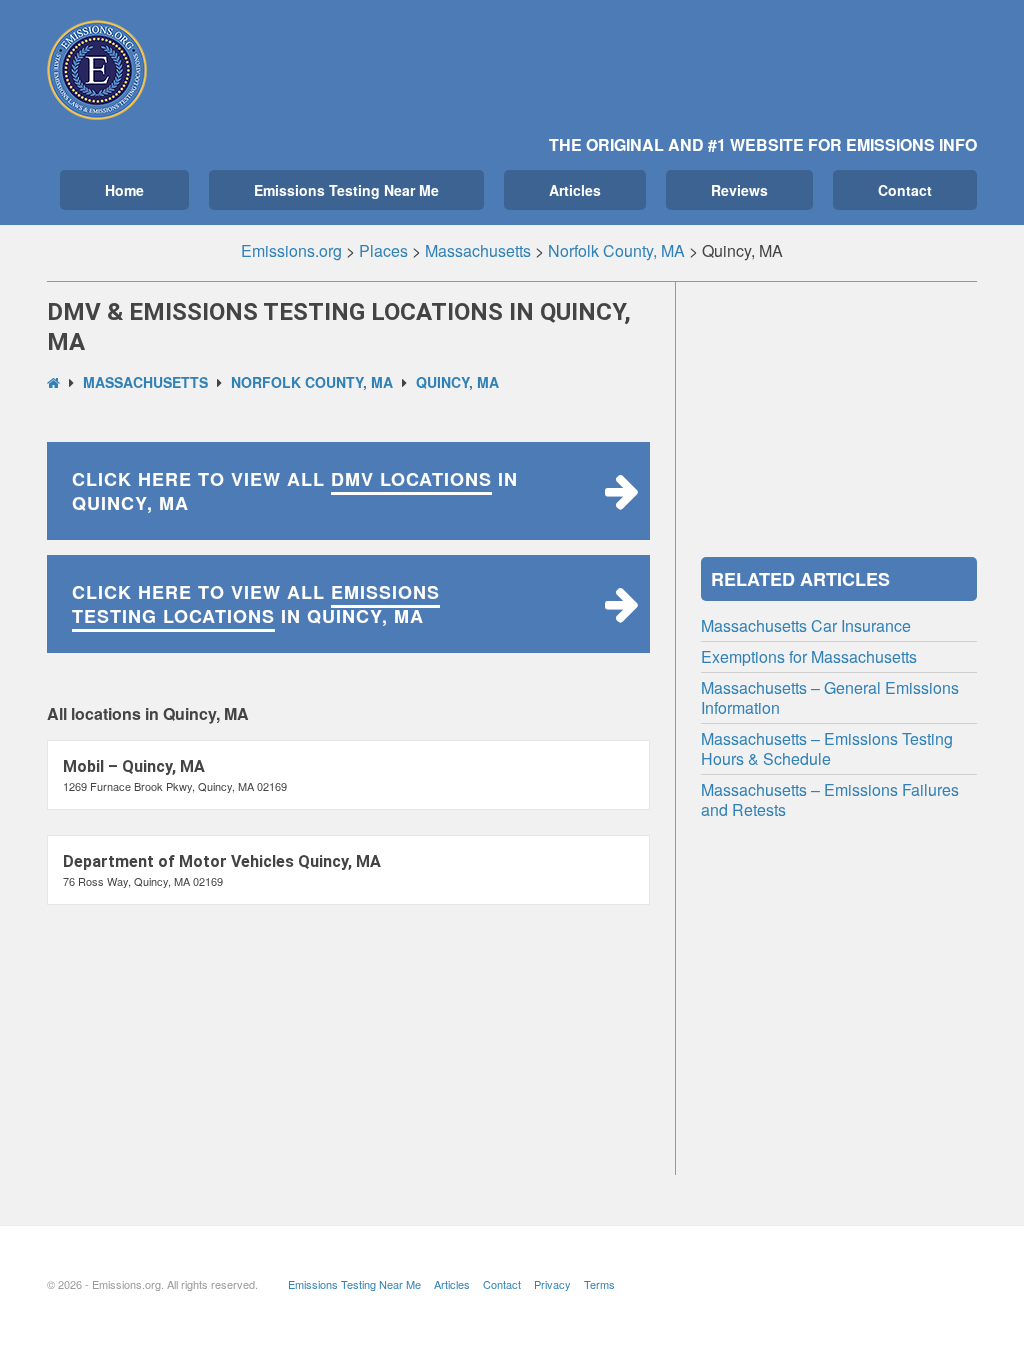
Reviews (739, 190)
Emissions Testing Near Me (346, 190)
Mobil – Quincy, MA (134, 766)
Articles (575, 190)
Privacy (552, 1284)
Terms (599, 1284)
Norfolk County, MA (312, 382)
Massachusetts (145, 382)
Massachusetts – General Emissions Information (830, 697)
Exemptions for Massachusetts (809, 656)
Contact (905, 190)
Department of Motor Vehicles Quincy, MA (222, 861)
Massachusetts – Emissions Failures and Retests (830, 799)
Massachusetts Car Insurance (806, 625)
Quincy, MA (457, 382)
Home (124, 190)
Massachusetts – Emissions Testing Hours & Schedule (827, 748)
